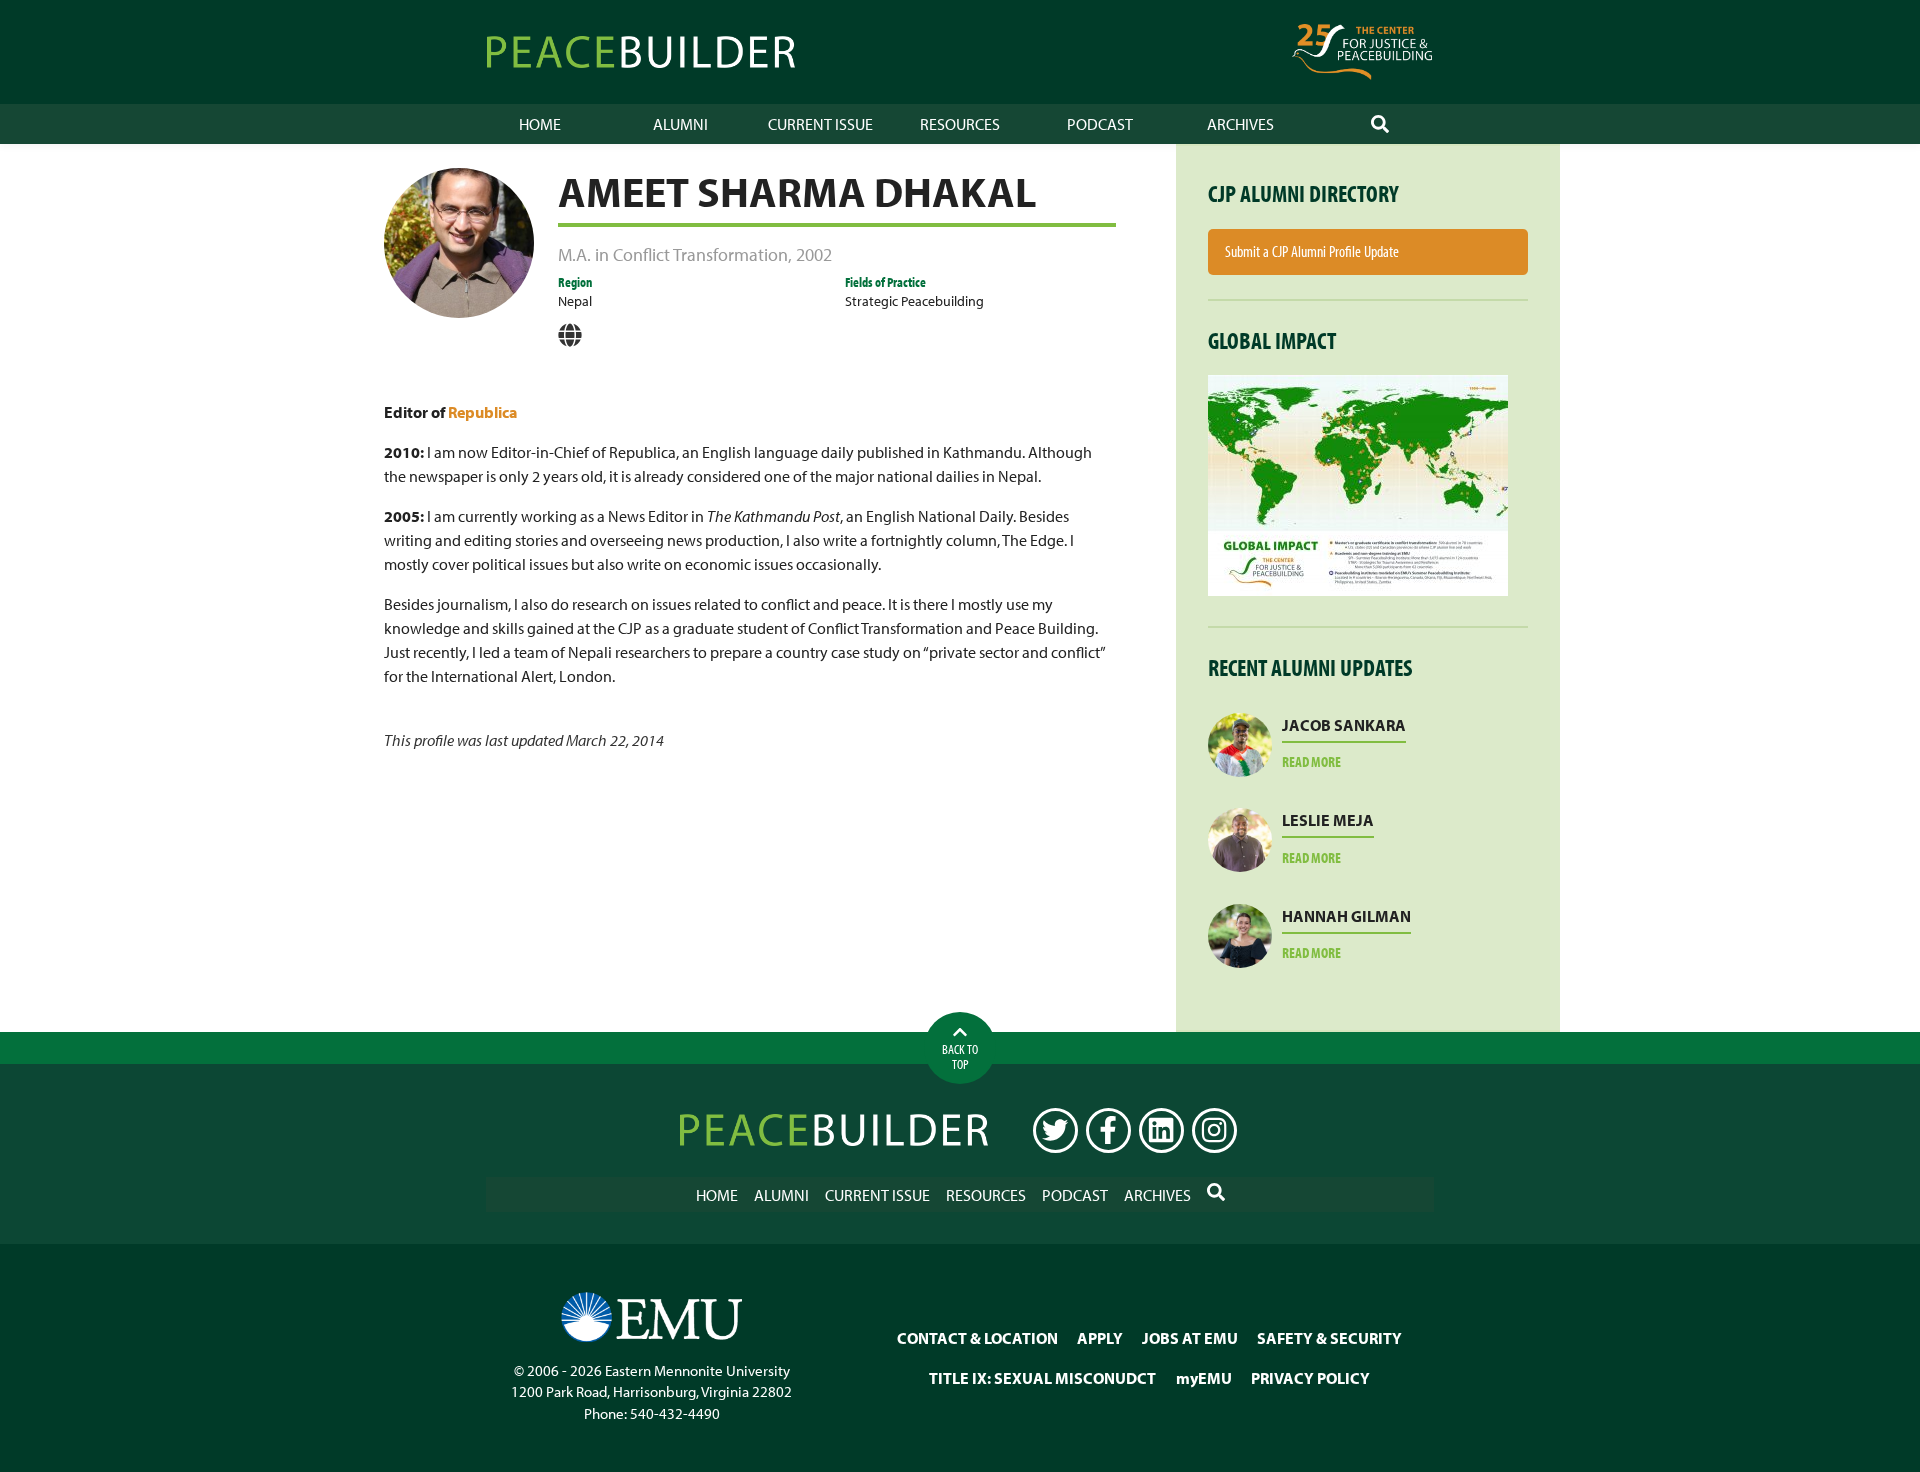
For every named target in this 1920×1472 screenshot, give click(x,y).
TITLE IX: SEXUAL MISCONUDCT (1042, 1378)
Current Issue (820, 124)
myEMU (1204, 1378)
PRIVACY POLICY (1310, 1378)
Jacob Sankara (1344, 725)
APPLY (1100, 1338)
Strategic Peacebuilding (914, 300)
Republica (482, 412)
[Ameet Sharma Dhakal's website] (570, 341)
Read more (1335, 762)
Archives (1240, 124)
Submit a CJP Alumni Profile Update (1312, 251)
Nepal (575, 300)
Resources (960, 124)
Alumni (680, 124)
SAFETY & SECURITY (1329, 1338)
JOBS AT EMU (1190, 1338)
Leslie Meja (1328, 820)
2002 (814, 254)
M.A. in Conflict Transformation (673, 254)
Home (540, 124)
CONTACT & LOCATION (977, 1338)
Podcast (1100, 124)
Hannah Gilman (1346, 916)
